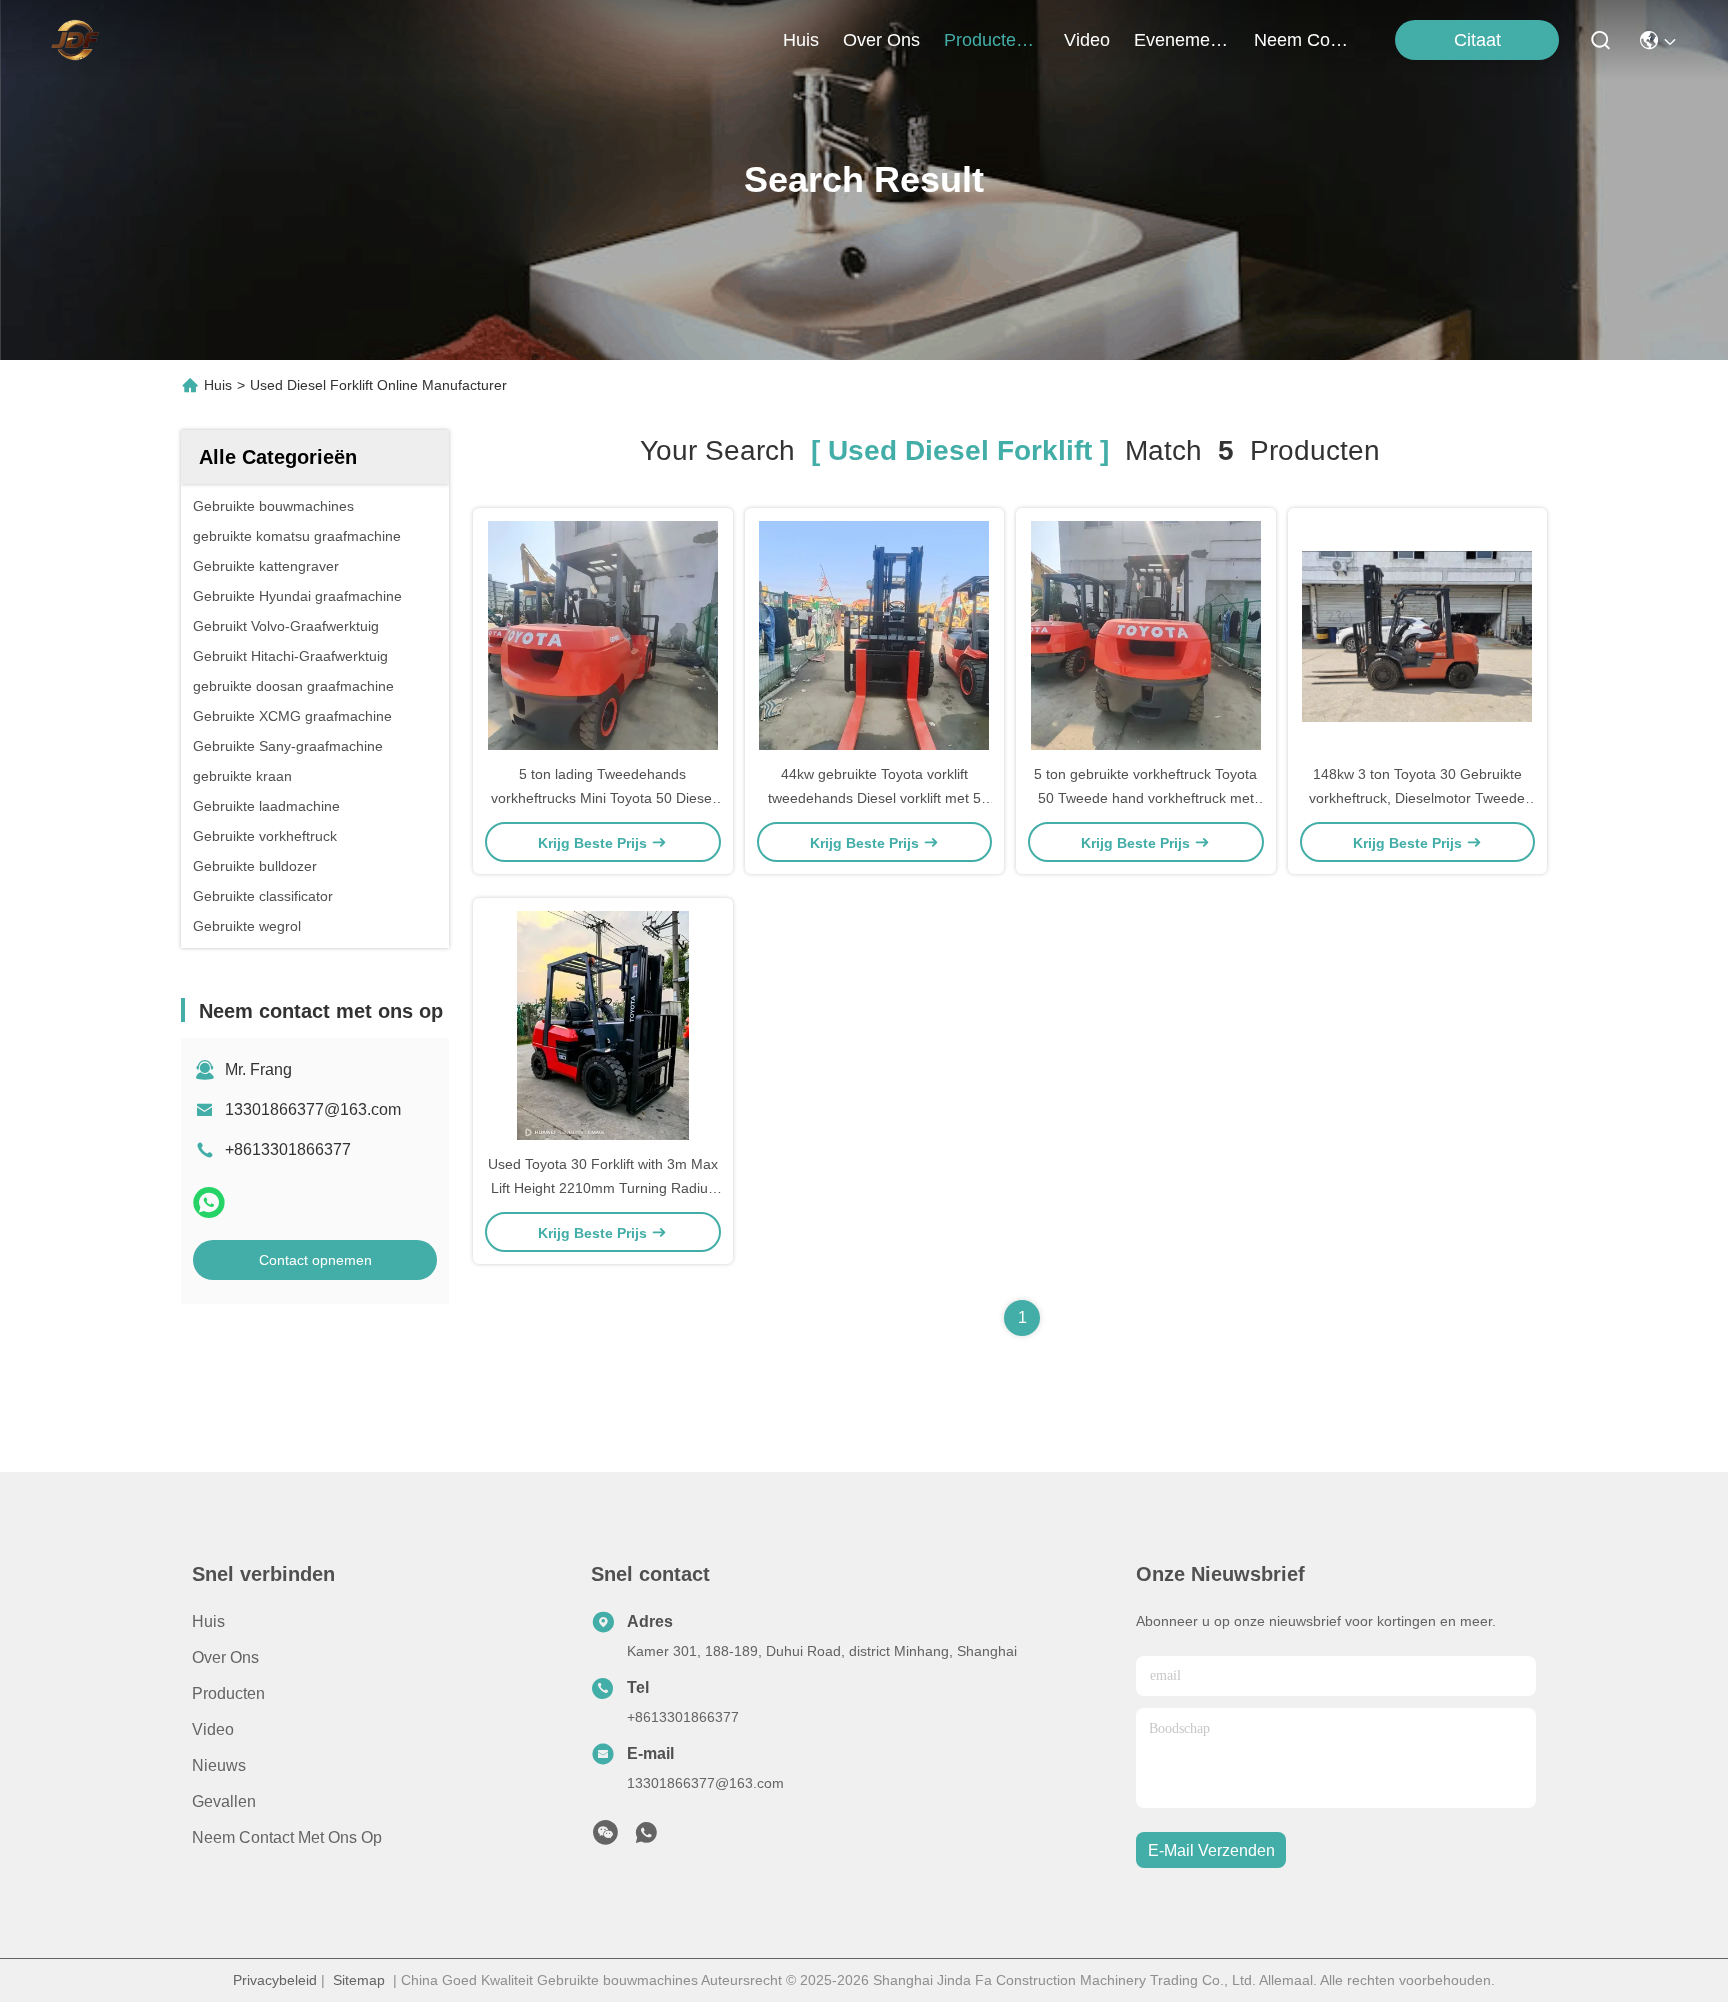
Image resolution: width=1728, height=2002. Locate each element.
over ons (881, 40)
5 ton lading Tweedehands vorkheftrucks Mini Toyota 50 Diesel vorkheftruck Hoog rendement (603, 798)
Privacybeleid (275, 1980)
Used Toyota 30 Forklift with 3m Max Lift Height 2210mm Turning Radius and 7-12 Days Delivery (603, 1188)
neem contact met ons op (1302, 40)
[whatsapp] (209, 1202)
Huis (801, 40)
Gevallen (224, 1801)
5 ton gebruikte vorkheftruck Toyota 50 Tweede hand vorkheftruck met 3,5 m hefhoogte (1145, 798)
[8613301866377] (646, 1838)
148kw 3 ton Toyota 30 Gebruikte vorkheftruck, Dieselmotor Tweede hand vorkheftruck (1417, 798)
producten (985, 40)
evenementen (1182, 40)
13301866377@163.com (313, 1109)
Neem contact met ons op (287, 1837)
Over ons (225, 1657)
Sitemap (359, 1980)
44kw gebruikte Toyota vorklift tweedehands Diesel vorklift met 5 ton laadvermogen (874, 798)
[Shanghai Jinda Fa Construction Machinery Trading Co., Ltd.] (75, 40)
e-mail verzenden (1211, 1850)
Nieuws (219, 1765)
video (1087, 40)
